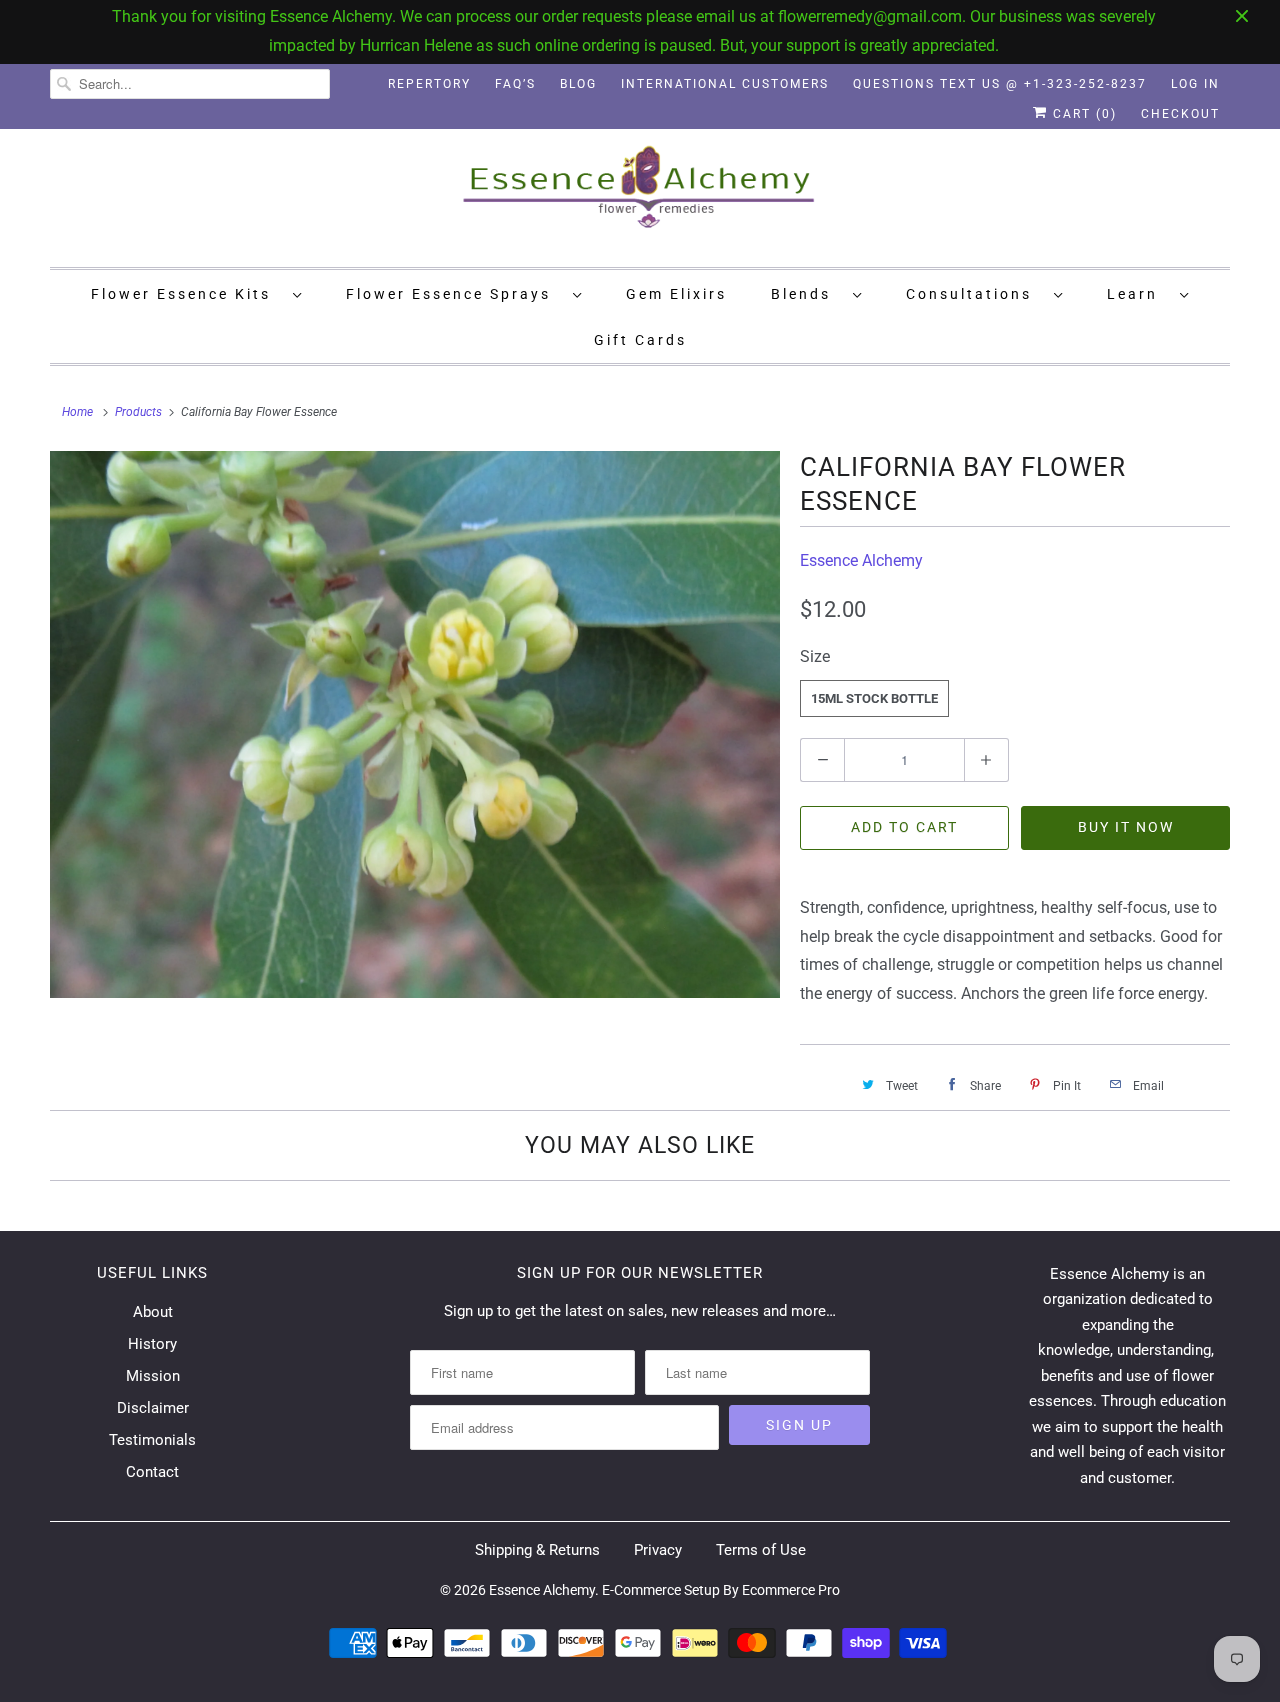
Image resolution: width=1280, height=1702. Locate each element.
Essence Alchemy (861, 560)
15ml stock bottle (874, 698)
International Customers (725, 84)
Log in (1195, 84)
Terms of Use (761, 1550)
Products (138, 412)
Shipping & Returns (537, 1550)
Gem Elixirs (676, 294)
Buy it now (1126, 827)
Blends (807, 294)
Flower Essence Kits (187, 294)
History (152, 1344)
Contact (152, 1472)
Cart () (1082, 114)
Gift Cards (640, 340)
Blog (578, 84)
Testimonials (152, 1440)
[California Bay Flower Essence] (415, 725)
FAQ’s (515, 84)
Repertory (429, 84)
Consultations (975, 294)
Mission (153, 1376)
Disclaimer (153, 1408)
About (153, 1312)
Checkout (1180, 114)
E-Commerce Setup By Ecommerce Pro (721, 1590)
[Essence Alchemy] (640, 195)
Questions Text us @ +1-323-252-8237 (1000, 84)
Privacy (658, 1550)
